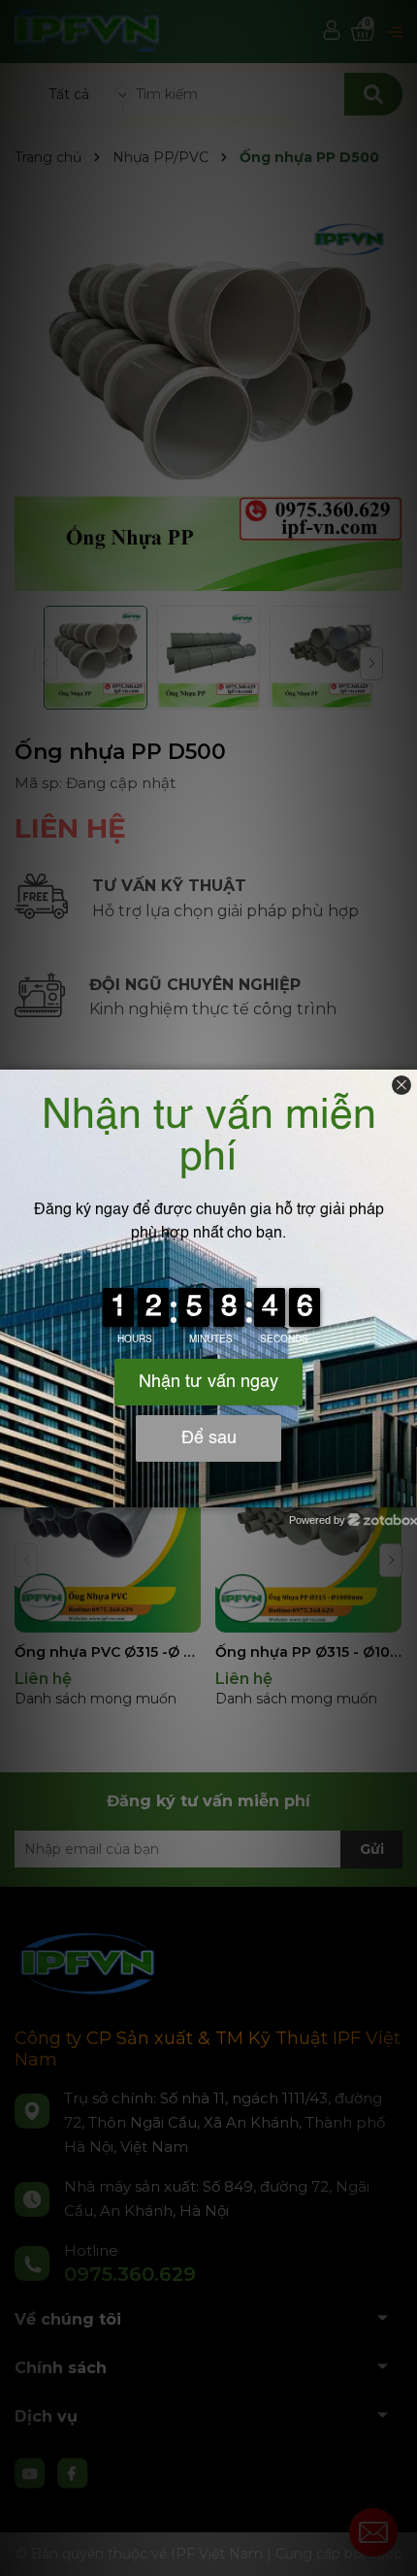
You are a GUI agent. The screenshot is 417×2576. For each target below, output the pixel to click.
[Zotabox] (404, 1490)
